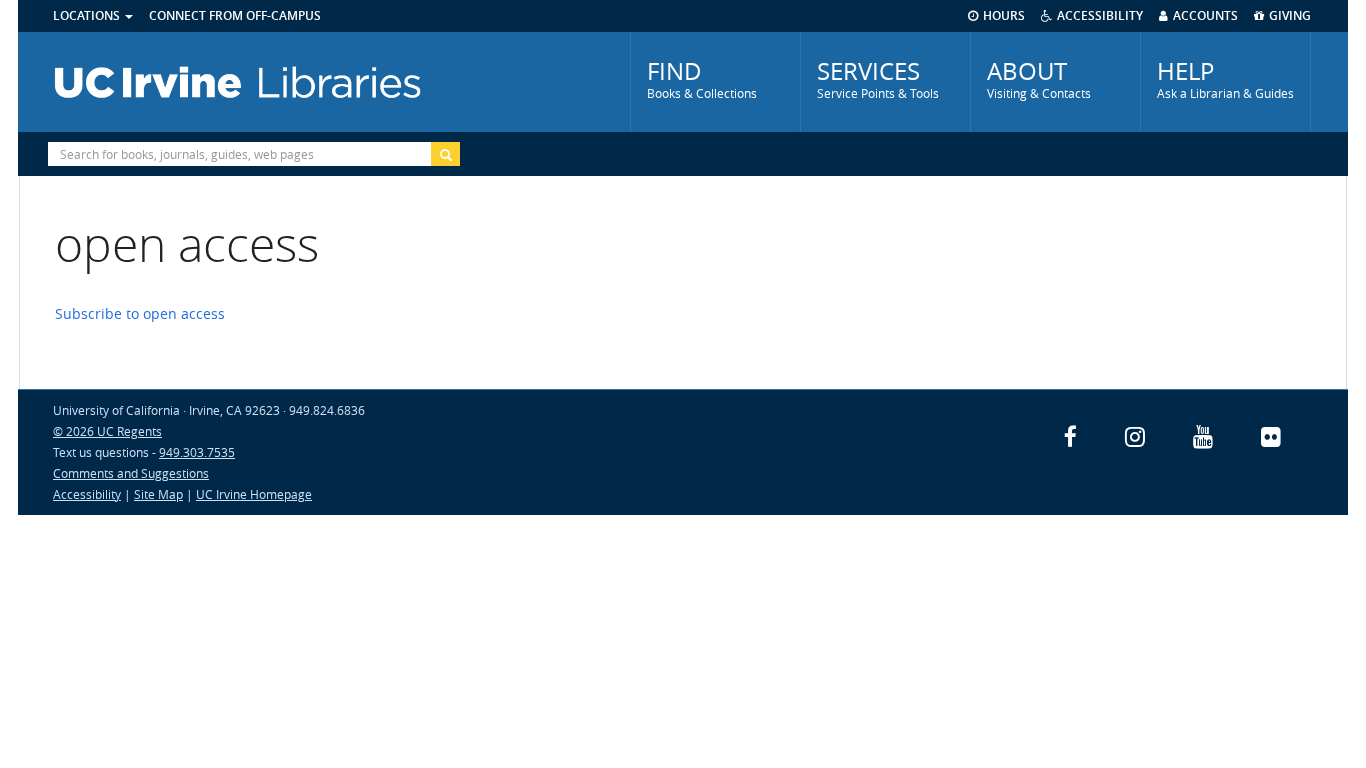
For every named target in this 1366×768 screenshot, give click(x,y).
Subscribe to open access (140, 313)
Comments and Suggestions (131, 473)
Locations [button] (88, 15)
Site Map (158, 494)
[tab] (715, 82)
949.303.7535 (197, 452)
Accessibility (87, 494)
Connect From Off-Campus (235, 15)
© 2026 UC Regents (107, 431)
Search (445, 154)
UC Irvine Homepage (254, 494)
